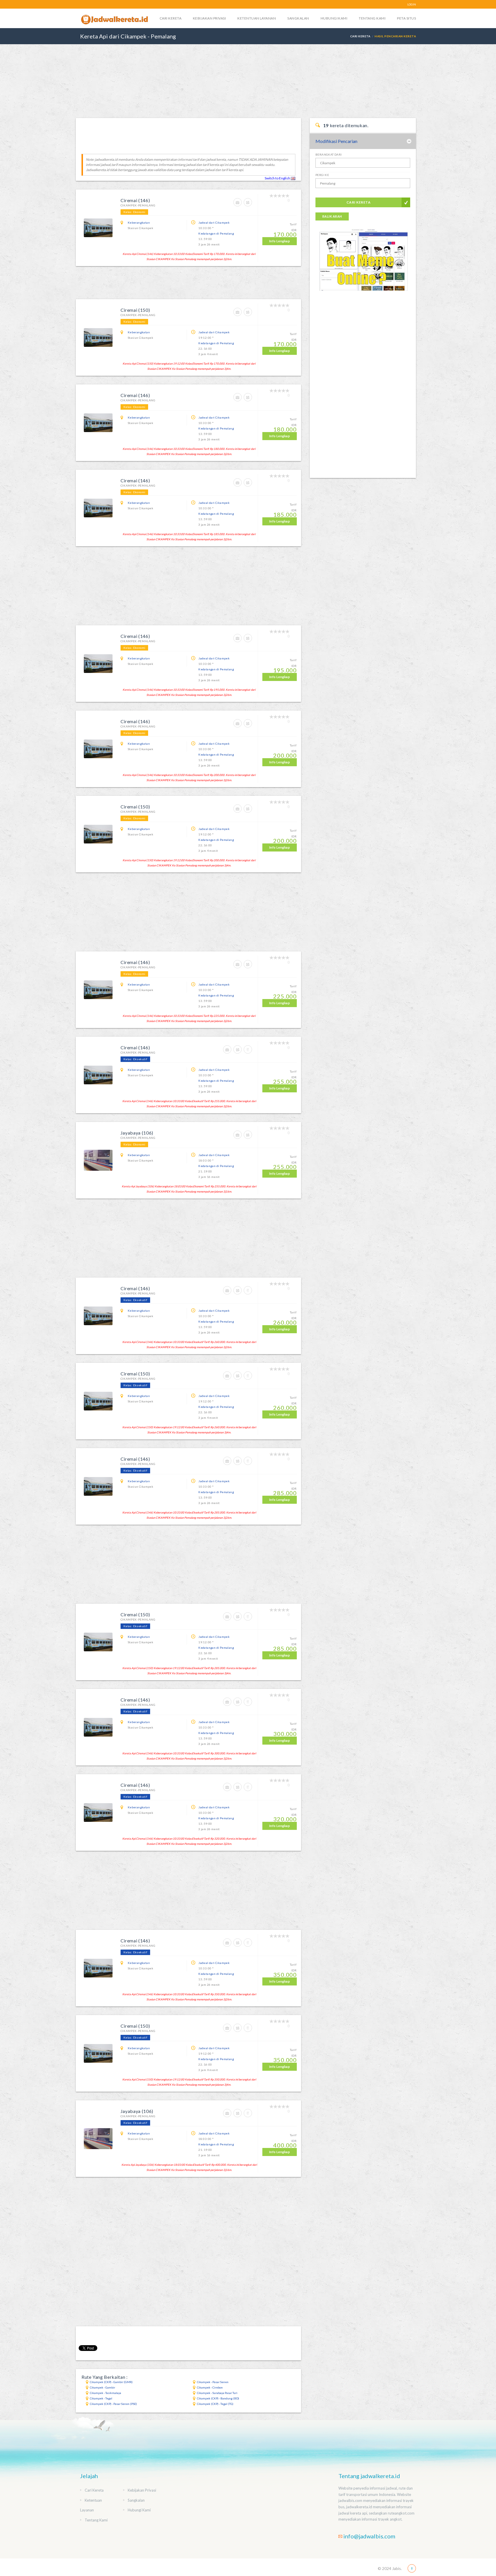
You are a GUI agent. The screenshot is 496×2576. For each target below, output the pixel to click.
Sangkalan (298, 18)
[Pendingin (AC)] (249, 205)
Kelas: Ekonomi (134, 212)
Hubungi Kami (334, 18)
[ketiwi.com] (363, 265)
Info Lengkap (280, 241)
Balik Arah (332, 216)
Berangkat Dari (329, 154)
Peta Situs (406, 18)
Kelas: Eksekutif (135, 1059)
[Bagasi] (239, 205)
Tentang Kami (372, 18)
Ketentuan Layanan (257, 18)
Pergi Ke (322, 175)
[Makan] (249, 1052)
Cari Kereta (170, 18)
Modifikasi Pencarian (336, 141)
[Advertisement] (248, 81)
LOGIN (412, 4)
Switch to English (278, 178)
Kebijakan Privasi (209, 18)
